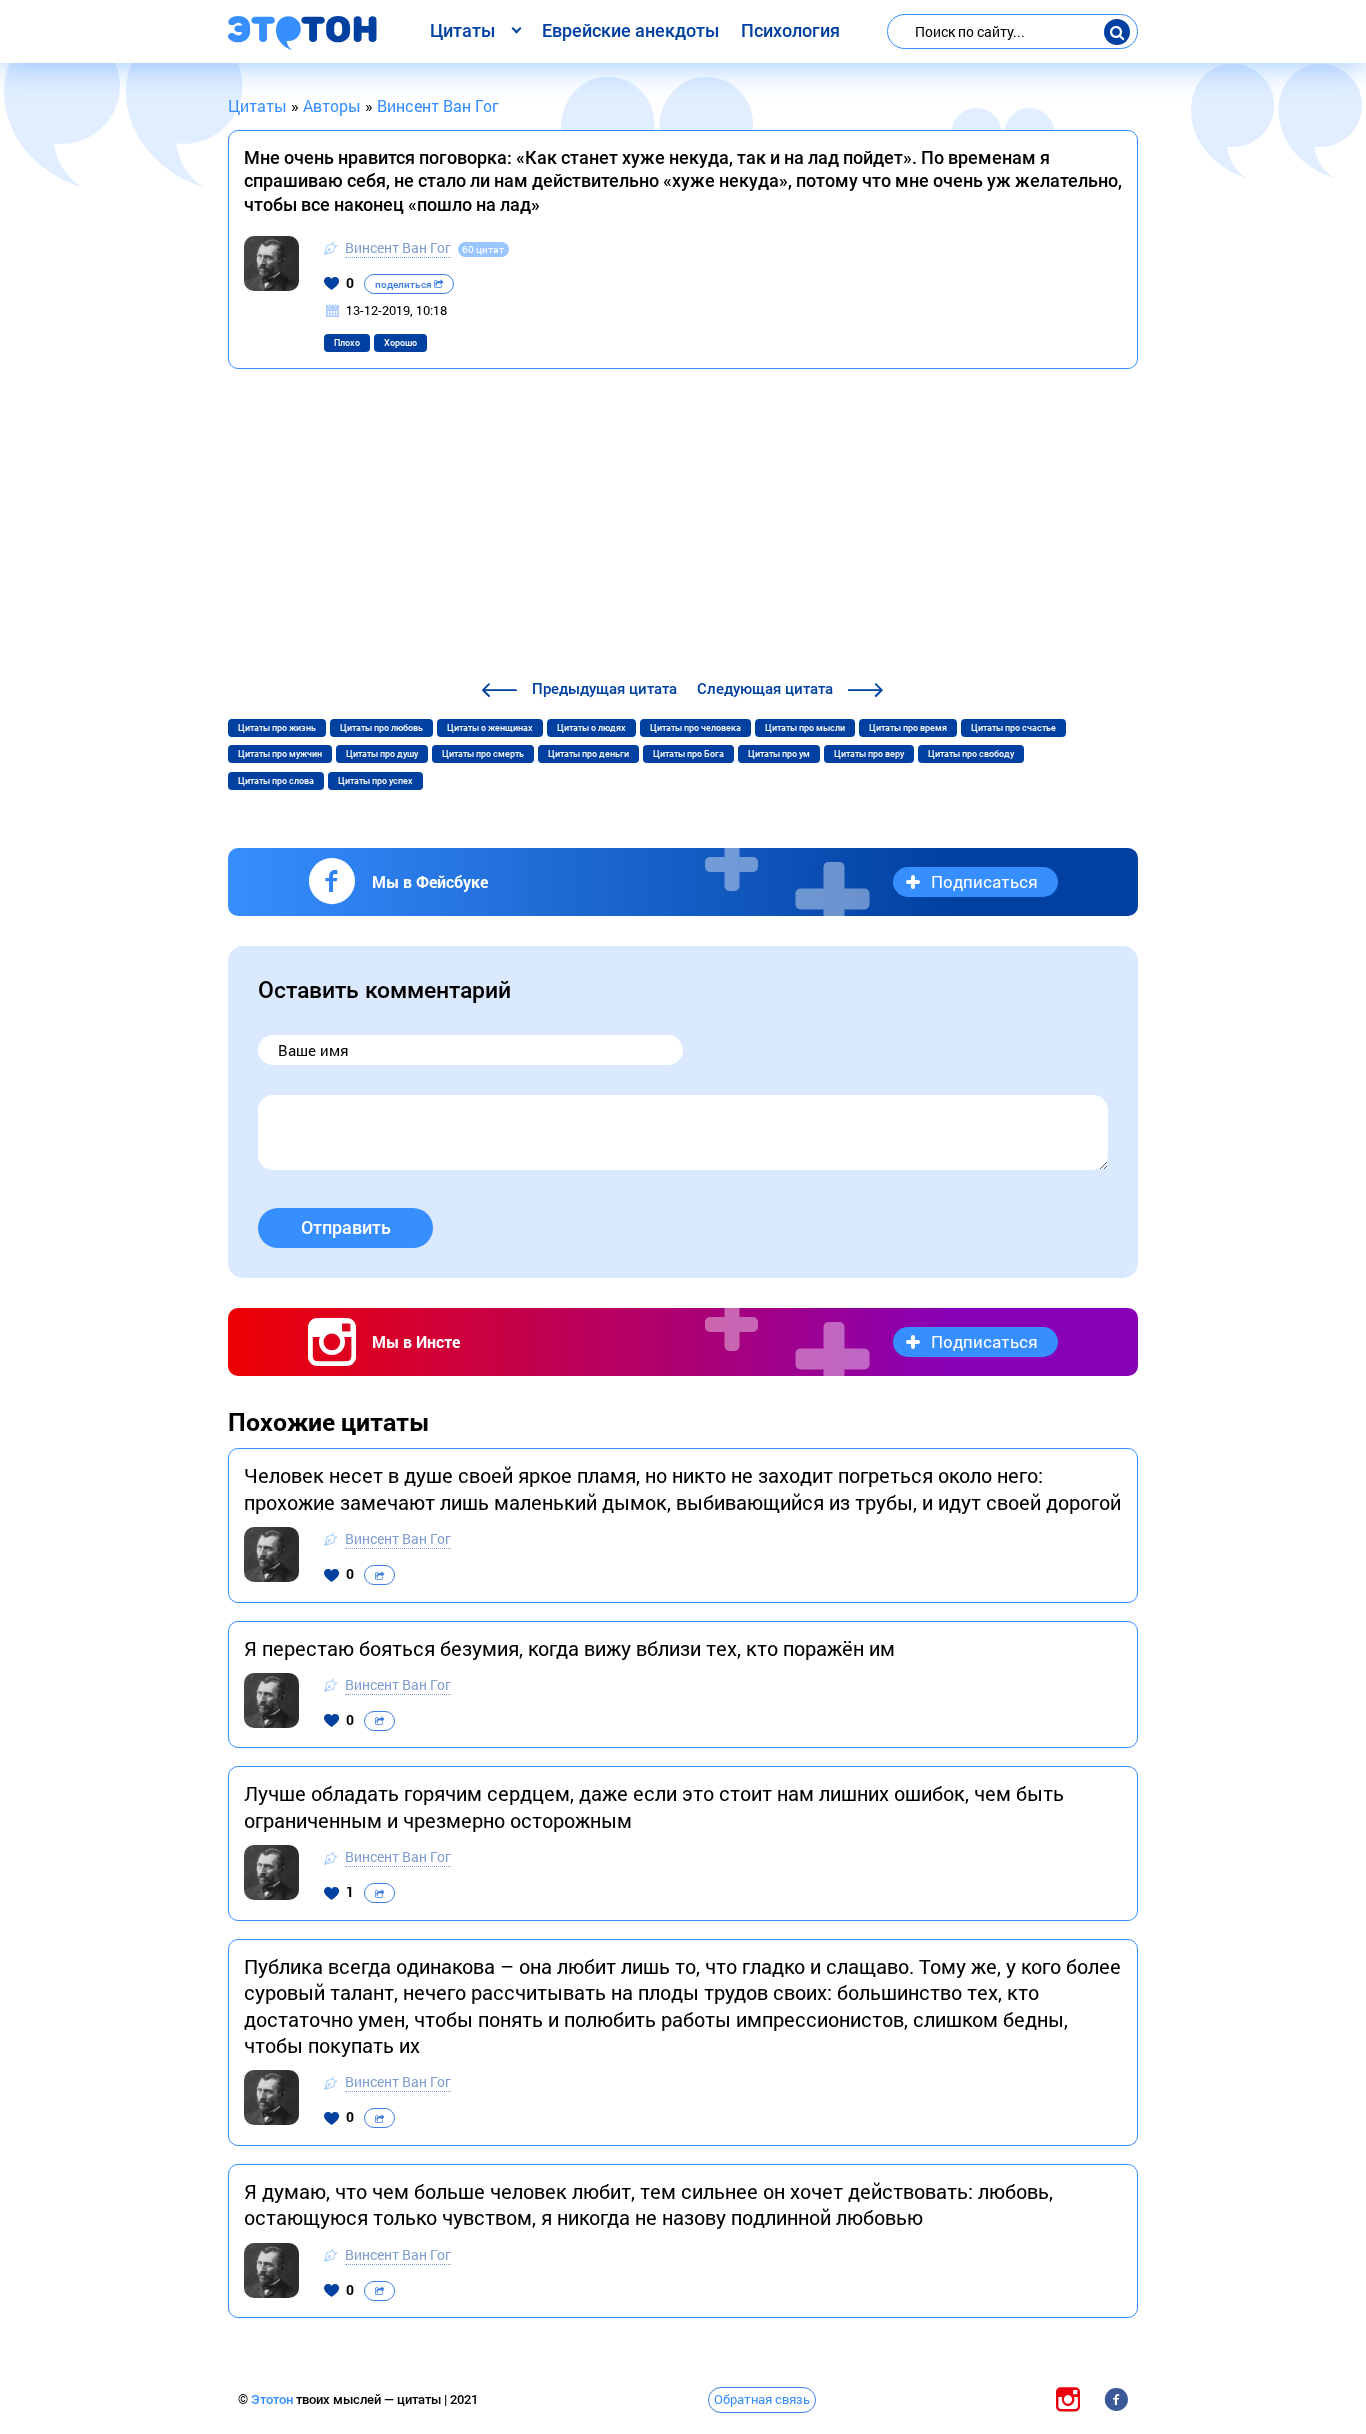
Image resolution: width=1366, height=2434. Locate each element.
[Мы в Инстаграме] (1068, 2398)
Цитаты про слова (276, 781)
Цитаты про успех (375, 781)
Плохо (347, 343)
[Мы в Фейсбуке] (1116, 2398)
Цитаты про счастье (1013, 728)
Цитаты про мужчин (280, 754)
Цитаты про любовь (381, 728)
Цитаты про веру (869, 754)
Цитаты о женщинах (490, 728)
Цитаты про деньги (588, 754)
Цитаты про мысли (805, 728)
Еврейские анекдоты (630, 30)
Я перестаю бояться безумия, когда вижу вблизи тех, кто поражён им (569, 1648)
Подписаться (984, 881)
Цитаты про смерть (483, 754)
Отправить (346, 1227)
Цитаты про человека (695, 728)
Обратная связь (762, 2399)
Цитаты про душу (382, 754)
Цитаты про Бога (688, 754)
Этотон (273, 2399)
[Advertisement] (683, 527)
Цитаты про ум (779, 754)
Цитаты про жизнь (277, 728)
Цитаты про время (908, 728)
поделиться (404, 284)
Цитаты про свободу (971, 754)
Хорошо (400, 343)
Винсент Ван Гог (398, 247)
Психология (790, 30)
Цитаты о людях (591, 728)
